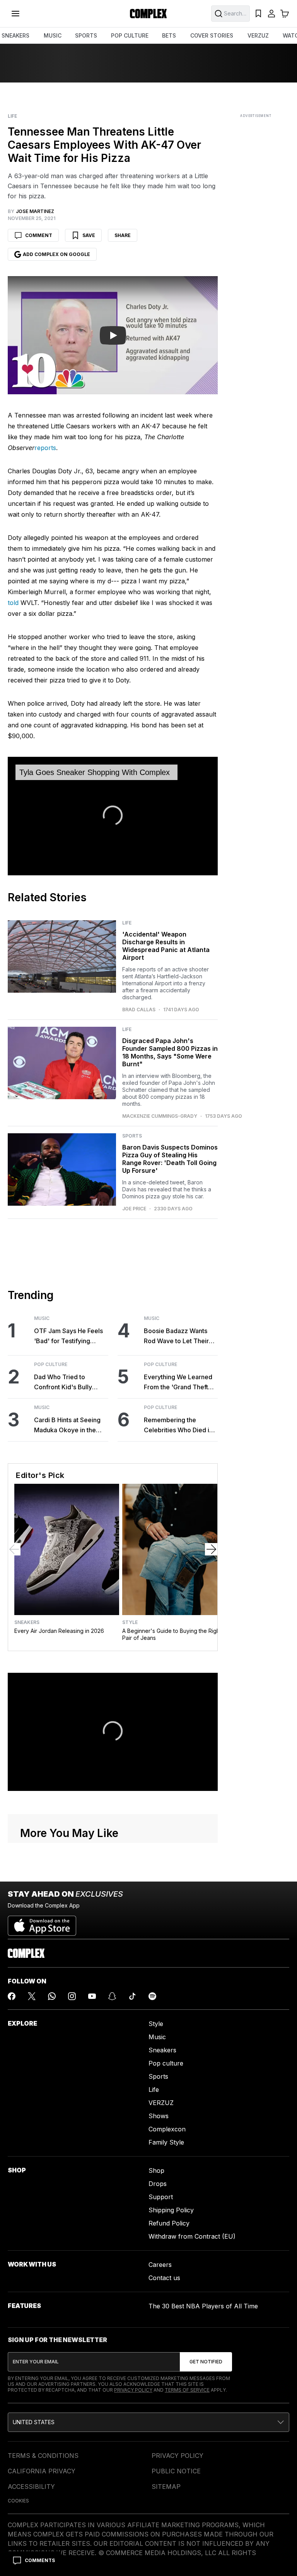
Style (130, 1622)
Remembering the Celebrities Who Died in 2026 (178, 1425)
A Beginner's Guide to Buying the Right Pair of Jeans (172, 1634)
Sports (132, 1136)
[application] (113, 816)
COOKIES (18, 2501)
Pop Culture (51, 1364)
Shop (156, 2170)
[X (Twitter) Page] (32, 1996)
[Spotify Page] (152, 1996)
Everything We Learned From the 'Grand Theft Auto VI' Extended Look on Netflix (178, 1383)
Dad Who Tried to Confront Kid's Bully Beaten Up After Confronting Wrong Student (63, 1383)
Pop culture (166, 2063)
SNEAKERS (15, 35)
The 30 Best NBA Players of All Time (203, 2306)
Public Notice (176, 2471)
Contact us (164, 2278)
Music (42, 1318)
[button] (113, 815)
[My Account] (271, 14)
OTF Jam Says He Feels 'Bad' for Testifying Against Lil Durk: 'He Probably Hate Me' (68, 1336)
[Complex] (148, 14)
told (13, 603)
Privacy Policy (133, 2390)
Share (123, 235)
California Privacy (42, 2471)
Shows (159, 2116)
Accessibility (31, 2487)
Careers (160, 2265)
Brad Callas (139, 1010)
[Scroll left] (14, 1549)
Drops (158, 2184)
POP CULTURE (130, 35)
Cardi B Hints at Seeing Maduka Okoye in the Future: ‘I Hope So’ (67, 1425)
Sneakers (27, 1622)
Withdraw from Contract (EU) (192, 2236)
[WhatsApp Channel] (52, 1996)
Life (12, 116)
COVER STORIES (212, 35)
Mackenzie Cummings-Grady (160, 1116)
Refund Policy (169, 2223)
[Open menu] (15, 14)
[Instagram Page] (72, 1996)
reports (45, 448)
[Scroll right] (211, 1549)
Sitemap (166, 2487)
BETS (169, 35)
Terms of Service (187, 2390)
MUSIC (53, 35)
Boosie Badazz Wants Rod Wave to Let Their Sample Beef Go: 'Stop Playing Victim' (177, 1336)
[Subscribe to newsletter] (206, 2362)
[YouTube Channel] (92, 1996)
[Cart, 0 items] (285, 14)
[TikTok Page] (132, 1996)
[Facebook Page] (12, 1996)
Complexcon (167, 2129)
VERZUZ (258, 35)
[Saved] (258, 14)
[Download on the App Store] (42, 1923)
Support (161, 2197)
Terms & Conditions (43, 2456)
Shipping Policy (171, 2210)
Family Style (166, 2142)
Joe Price (134, 1209)
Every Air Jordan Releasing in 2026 (59, 1631)
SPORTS (86, 35)
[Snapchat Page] (112, 1996)
